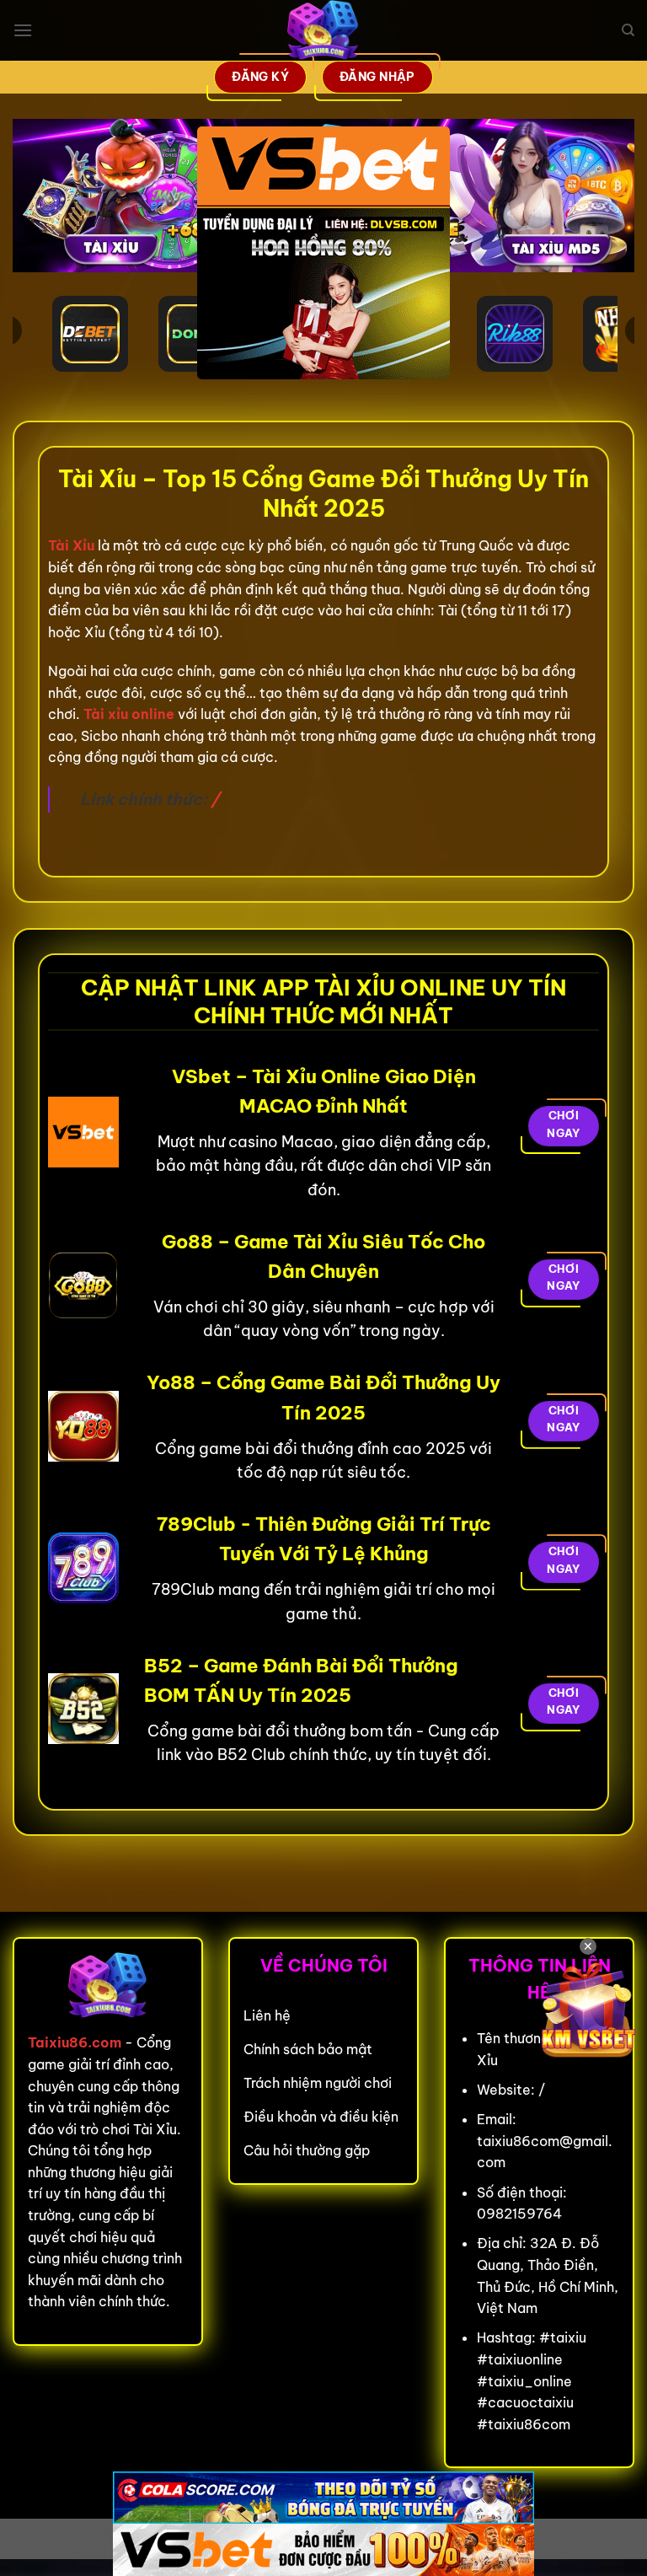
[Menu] (23, 30)
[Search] (628, 30)
